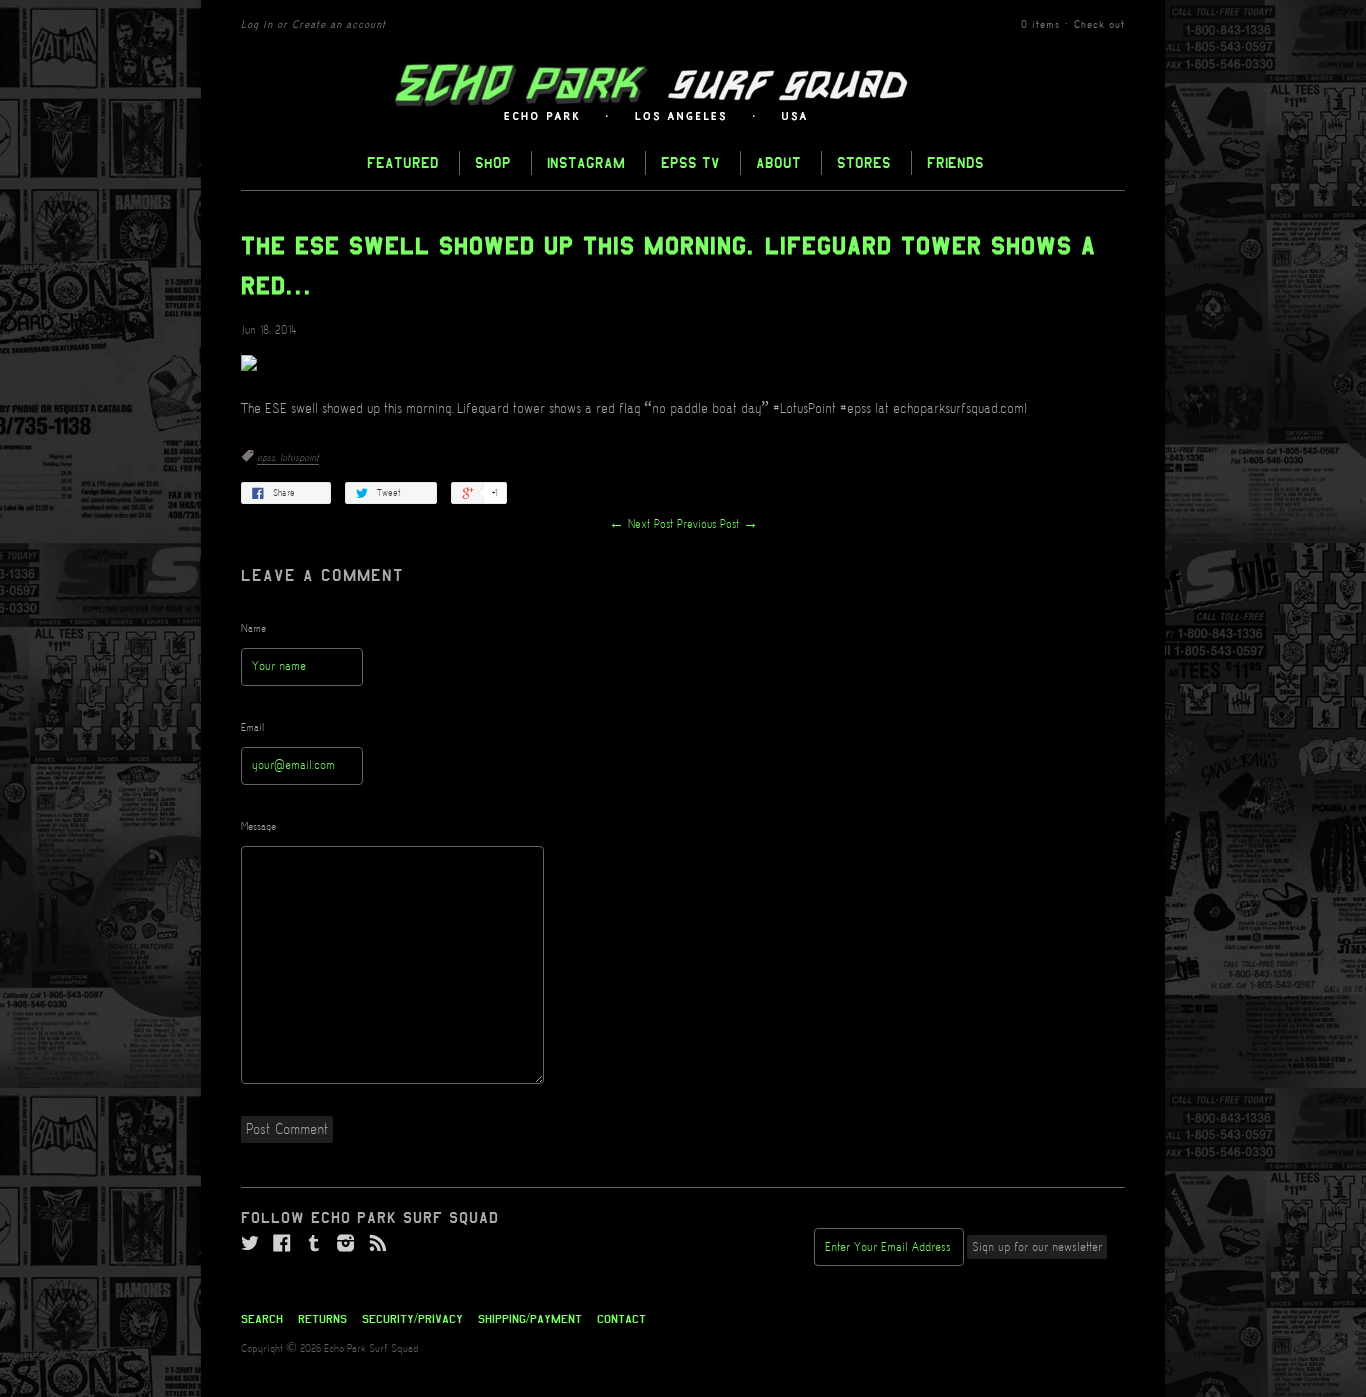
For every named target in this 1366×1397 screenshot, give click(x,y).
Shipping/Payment (530, 1319)
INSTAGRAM (586, 162)
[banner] (683, 93)
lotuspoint (299, 458)
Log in (257, 25)
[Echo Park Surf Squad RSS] (378, 1244)
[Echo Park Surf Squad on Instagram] (346, 1244)
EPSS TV (690, 162)
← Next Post (641, 524)
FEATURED (403, 162)
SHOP (493, 162)
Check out (1099, 25)
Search (262, 1319)
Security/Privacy (412, 1319)
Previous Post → (717, 524)
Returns (322, 1319)
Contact (621, 1319)
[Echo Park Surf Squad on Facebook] (282, 1244)
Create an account (339, 25)
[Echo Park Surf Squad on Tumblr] (314, 1244)
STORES (864, 162)
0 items (1040, 25)
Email (253, 728)
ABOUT (778, 162)
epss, (268, 458)
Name (253, 629)
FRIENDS (955, 162)
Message (258, 827)
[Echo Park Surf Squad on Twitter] (250, 1244)
